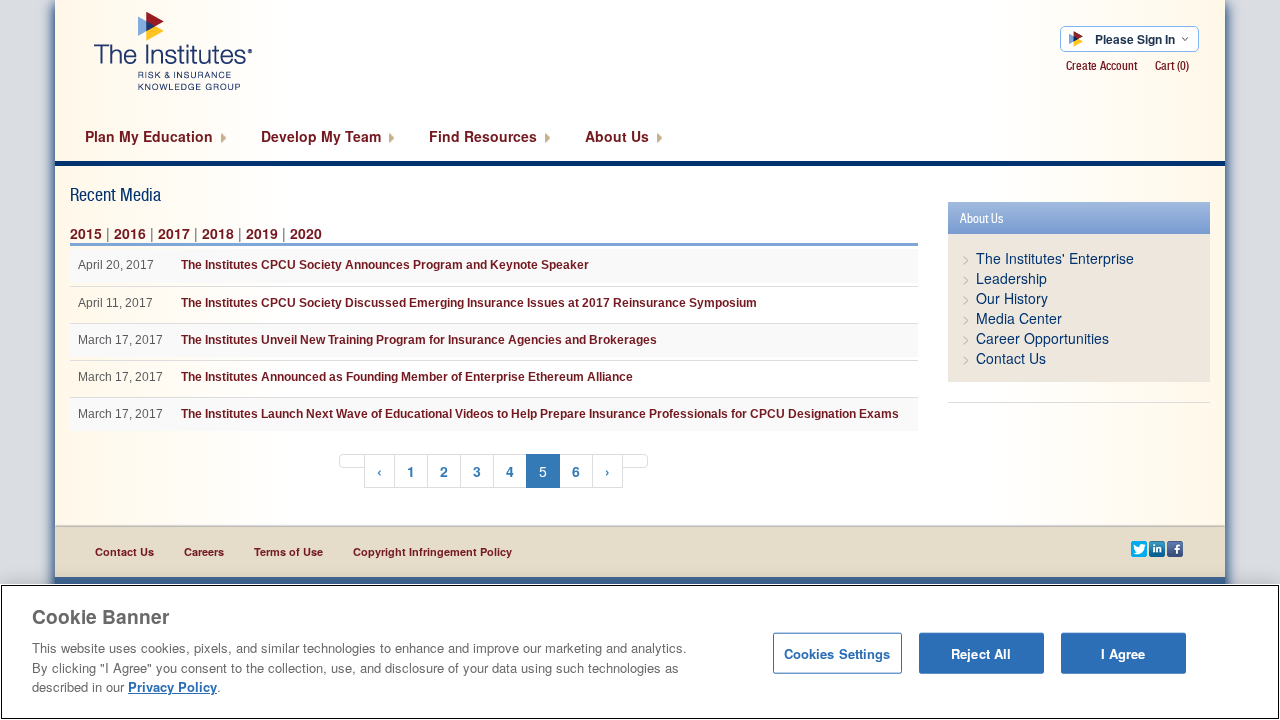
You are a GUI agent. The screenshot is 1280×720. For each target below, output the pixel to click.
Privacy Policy (172, 686)
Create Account (1101, 66)
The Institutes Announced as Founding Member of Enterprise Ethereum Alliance (407, 377)
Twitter (1140, 551)
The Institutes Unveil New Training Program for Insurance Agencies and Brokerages (419, 340)
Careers (204, 551)
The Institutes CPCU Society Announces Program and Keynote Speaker (385, 265)
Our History (1012, 298)
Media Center (1019, 318)
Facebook (1176, 551)
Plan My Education (151, 136)
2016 (130, 233)
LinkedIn (1158, 551)
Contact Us (1011, 358)
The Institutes (207, 50)
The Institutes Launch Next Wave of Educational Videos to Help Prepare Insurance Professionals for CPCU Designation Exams (540, 414)
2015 (86, 233)
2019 (262, 233)
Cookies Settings (837, 652)
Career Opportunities (1042, 338)
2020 (306, 233)
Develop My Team (323, 136)
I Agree (1123, 652)
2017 (174, 233)
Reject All (981, 652)
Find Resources (485, 136)
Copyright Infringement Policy (432, 551)
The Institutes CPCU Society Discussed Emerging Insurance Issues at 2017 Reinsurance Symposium (469, 303)
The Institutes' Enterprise (1055, 258)
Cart (1172, 66)
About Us (619, 136)
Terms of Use (288, 551)
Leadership (1011, 278)
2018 (218, 233)
